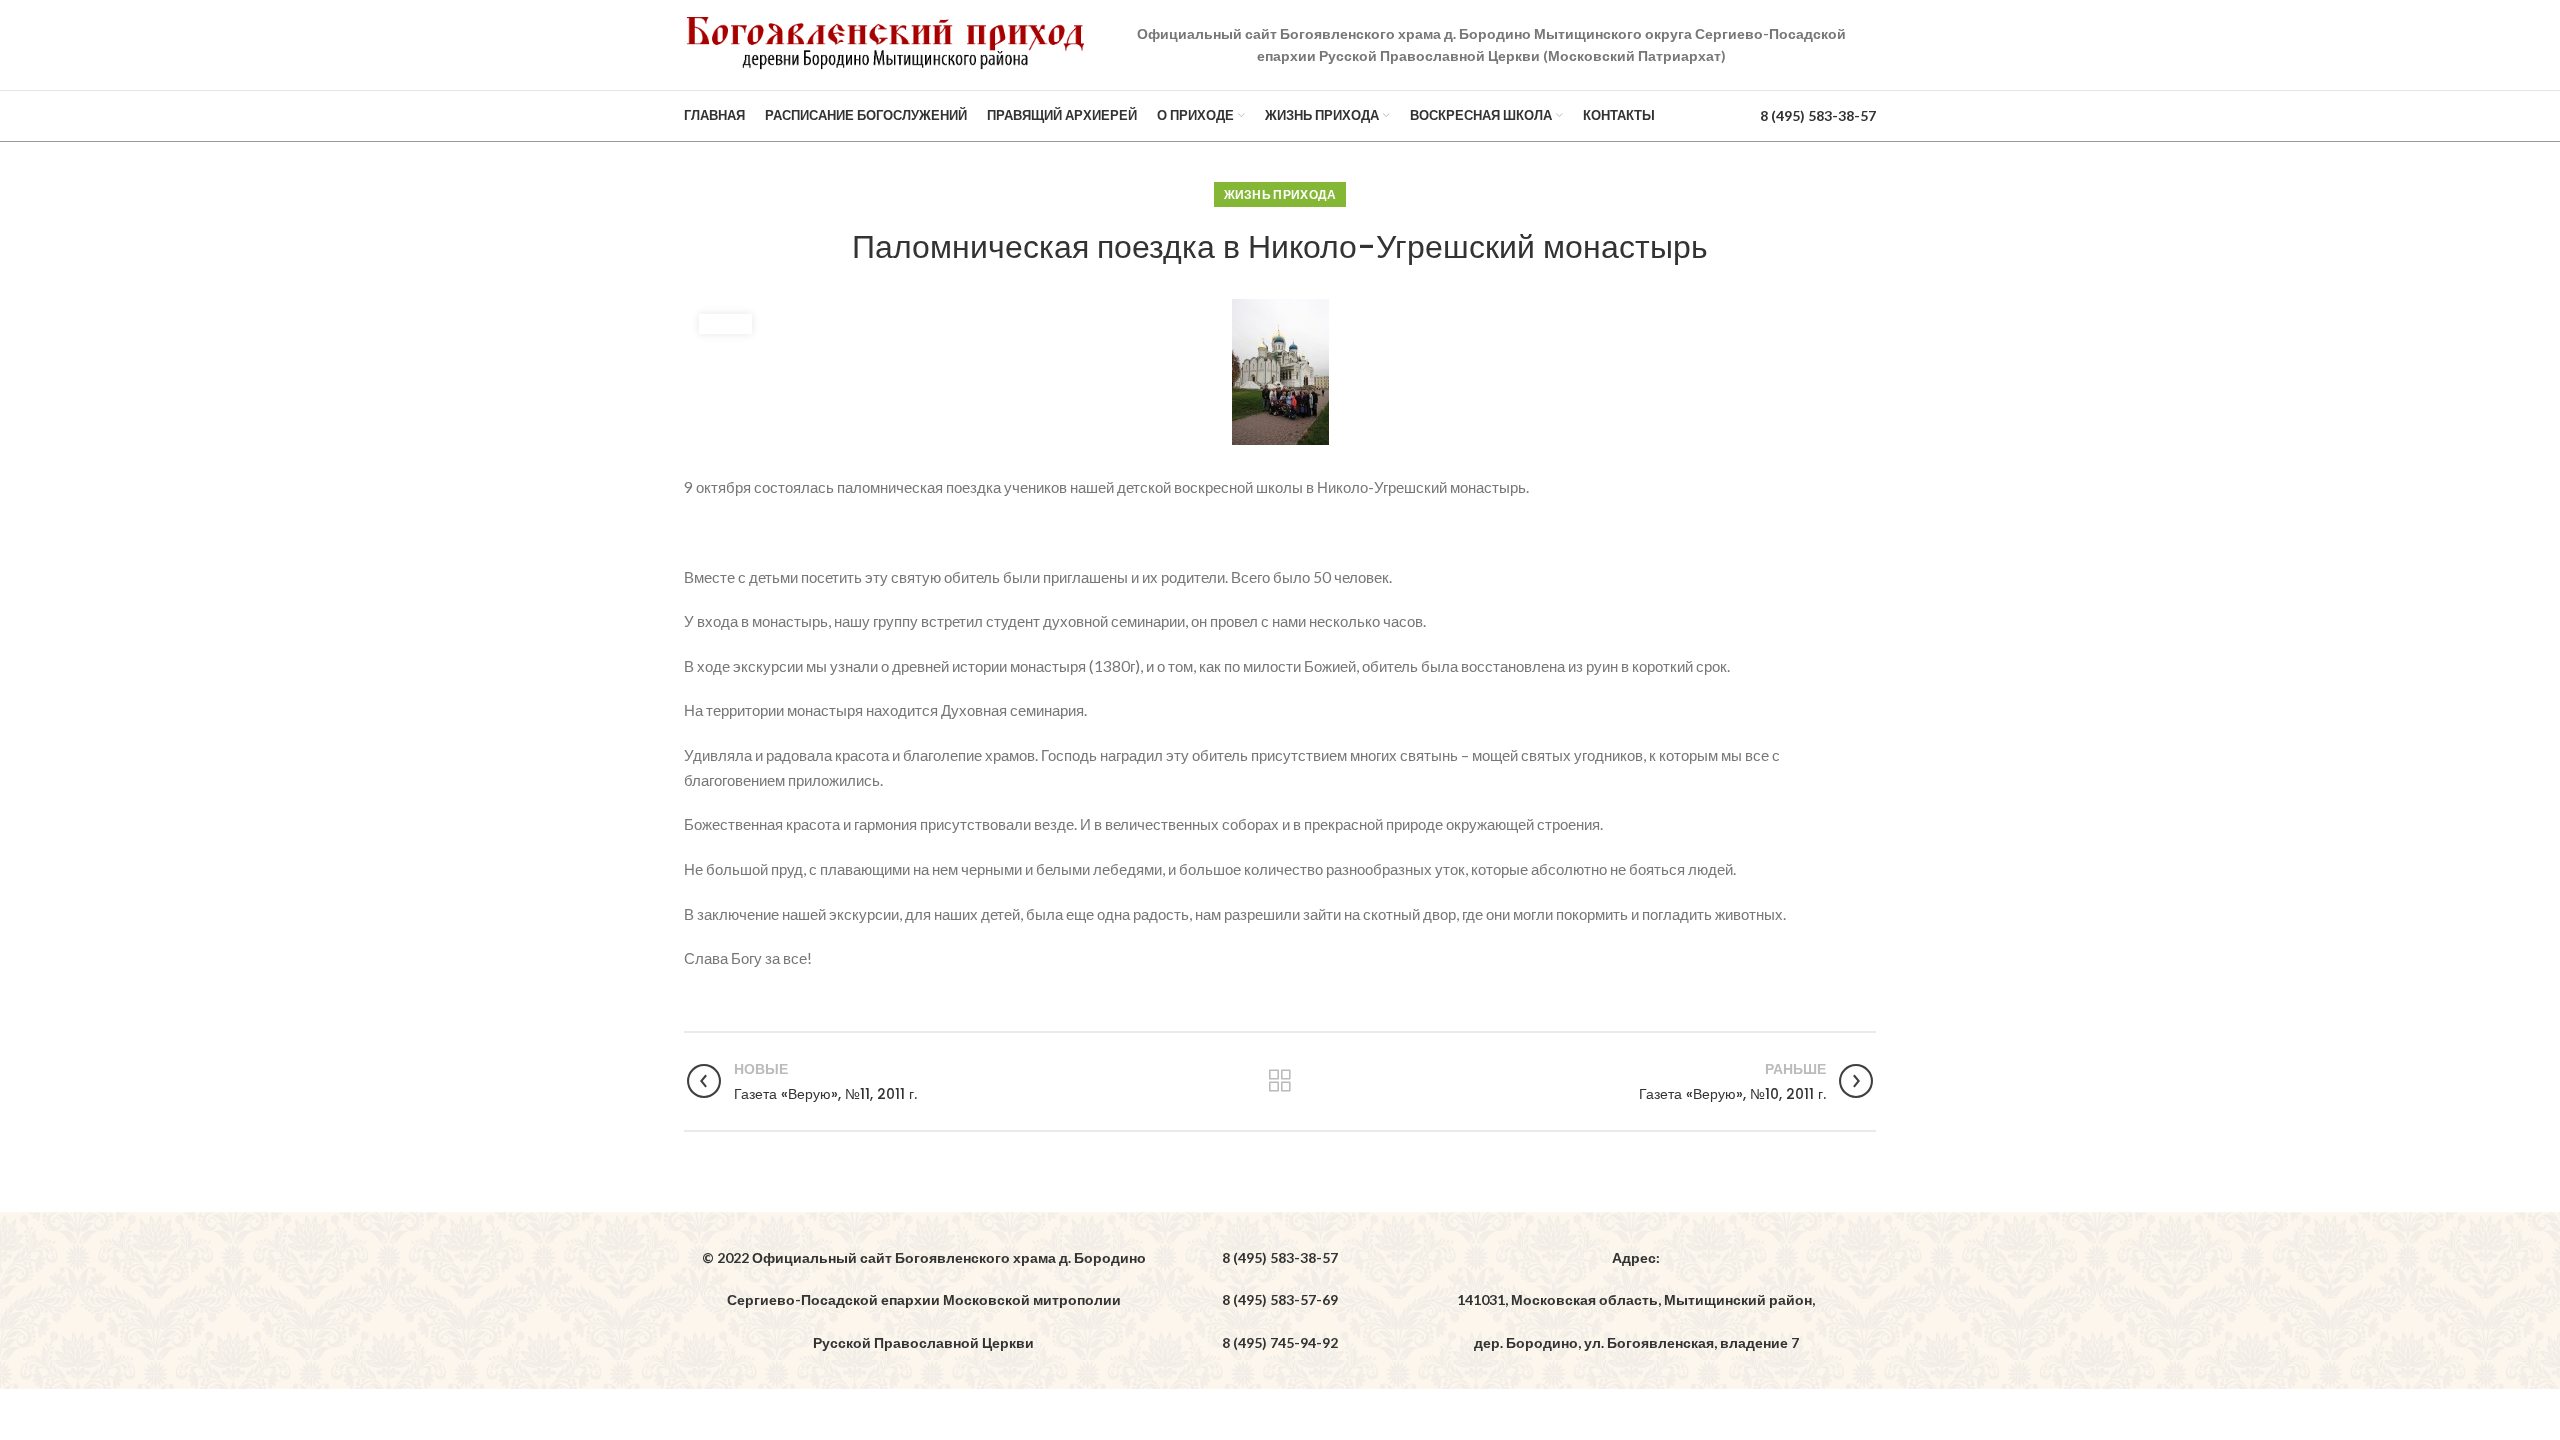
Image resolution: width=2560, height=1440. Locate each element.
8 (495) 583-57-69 (1280, 1299)
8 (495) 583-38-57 (1818, 115)
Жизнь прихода (1280, 194)
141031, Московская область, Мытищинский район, (1636, 1299)
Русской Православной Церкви (923, 1342)
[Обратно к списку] (1280, 1081)
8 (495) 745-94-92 (1280, 1342)
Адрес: (1636, 1257)
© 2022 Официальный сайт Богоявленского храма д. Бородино (924, 1257)
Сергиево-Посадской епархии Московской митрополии (924, 1299)
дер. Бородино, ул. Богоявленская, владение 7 (1636, 1342)
